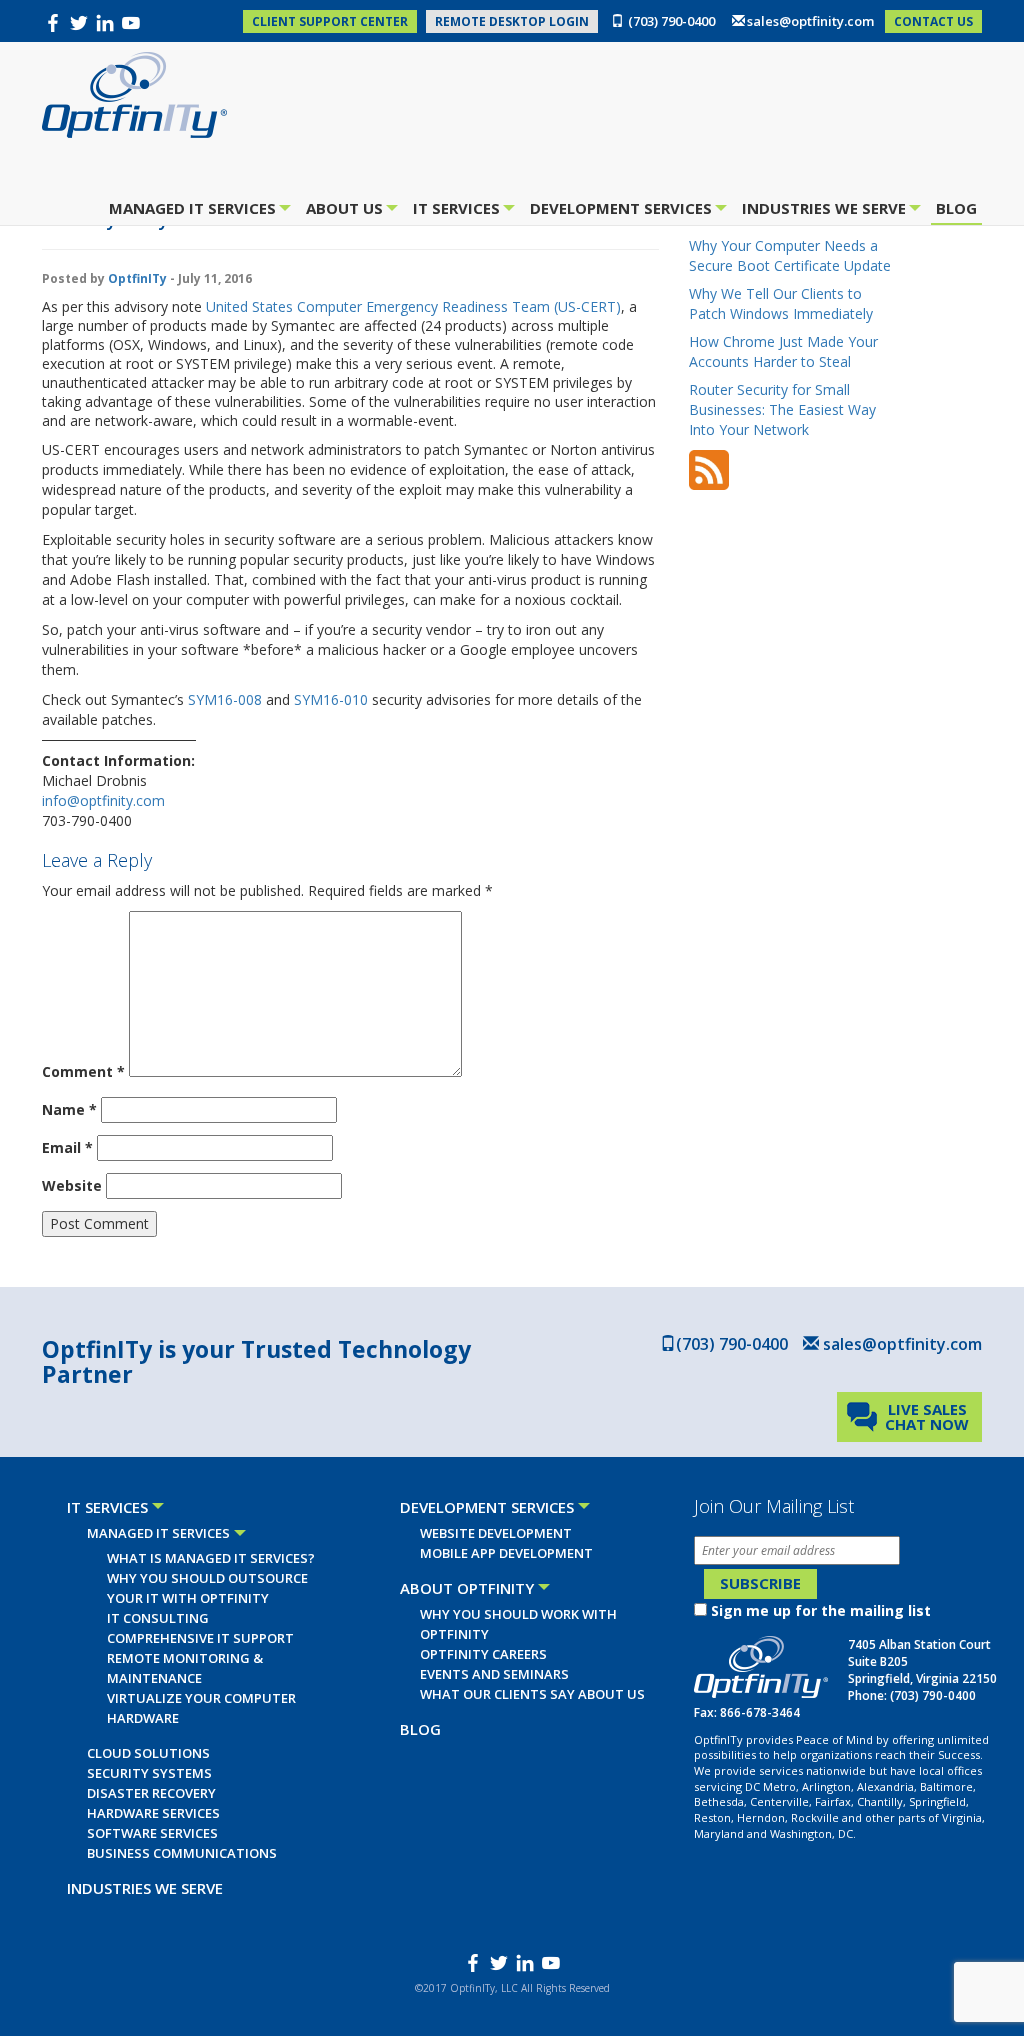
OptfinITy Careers (483, 1654)
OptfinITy (137, 278)
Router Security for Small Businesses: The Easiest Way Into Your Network (782, 409)
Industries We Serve (826, 210)
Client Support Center (330, 21)
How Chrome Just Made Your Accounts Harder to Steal (783, 351)
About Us (347, 210)
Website (72, 1185)
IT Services (459, 210)
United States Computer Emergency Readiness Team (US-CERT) (413, 306)
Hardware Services (153, 1813)
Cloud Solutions (148, 1753)
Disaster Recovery (151, 1793)
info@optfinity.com (103, 800)
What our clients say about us (532, 1694)
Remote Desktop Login (512, 21)
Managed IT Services (195, 210)
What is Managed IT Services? (211, 1558)
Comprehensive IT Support (200, 1638)
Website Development (496, 1533)
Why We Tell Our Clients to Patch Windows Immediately (781, 303)
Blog (956, 208)
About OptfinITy (467, 1588)
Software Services (152, 1833)
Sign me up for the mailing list (821, 1610)
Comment (83, 1071)
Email (67, 1147)
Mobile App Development (506, 1553)
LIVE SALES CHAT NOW (927, 1416)
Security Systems (149, 1773)
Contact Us (933, 21)
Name (69, 1109)
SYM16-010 (331, 699)
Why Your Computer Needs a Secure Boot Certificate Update (790, 255)
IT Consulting (158, 1618)
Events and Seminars (494, 1674)
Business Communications (182, 1853)
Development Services (623, 210)
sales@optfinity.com (810, 21)
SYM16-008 (225, 699)
